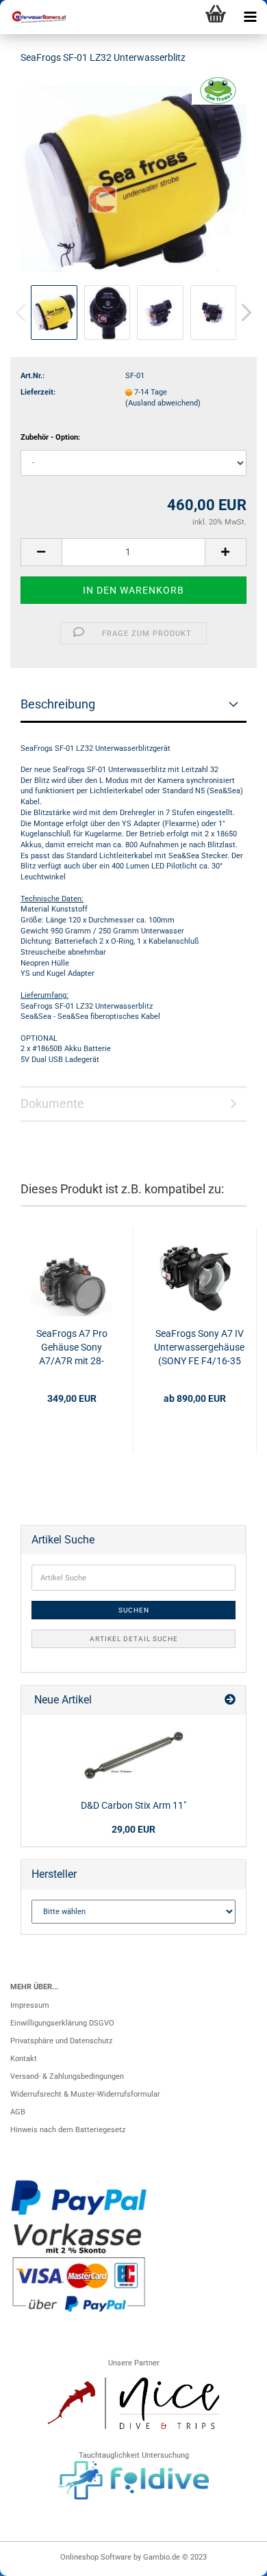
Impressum (30, 2005)
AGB (18, 2112)
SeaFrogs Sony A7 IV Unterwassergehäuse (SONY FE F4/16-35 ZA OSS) (199, 1348)
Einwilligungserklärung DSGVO (62, 2023)
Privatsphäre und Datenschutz (61, 2041)
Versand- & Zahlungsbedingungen (67, 2076)
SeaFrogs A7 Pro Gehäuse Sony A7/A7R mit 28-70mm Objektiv (72, 1348)
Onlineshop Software (96, 2557)
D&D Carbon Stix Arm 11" (133, 1805)
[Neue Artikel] (230, 1700)
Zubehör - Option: (50, 437)
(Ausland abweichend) (163, 403)
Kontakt (24, 2059)
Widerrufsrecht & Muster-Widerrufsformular (85, 2094)
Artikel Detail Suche (134, 1639)
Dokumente (52, 1103)
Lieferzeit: (38, 392)
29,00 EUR (133, 1829)
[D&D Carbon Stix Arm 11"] (133, 1755)
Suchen (134, 1610)
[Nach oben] (229, 2559)
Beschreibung (58, 704)
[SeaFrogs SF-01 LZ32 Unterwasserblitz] (133, 179)
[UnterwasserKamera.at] (34, 17)
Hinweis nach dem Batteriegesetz (68, 2130)
